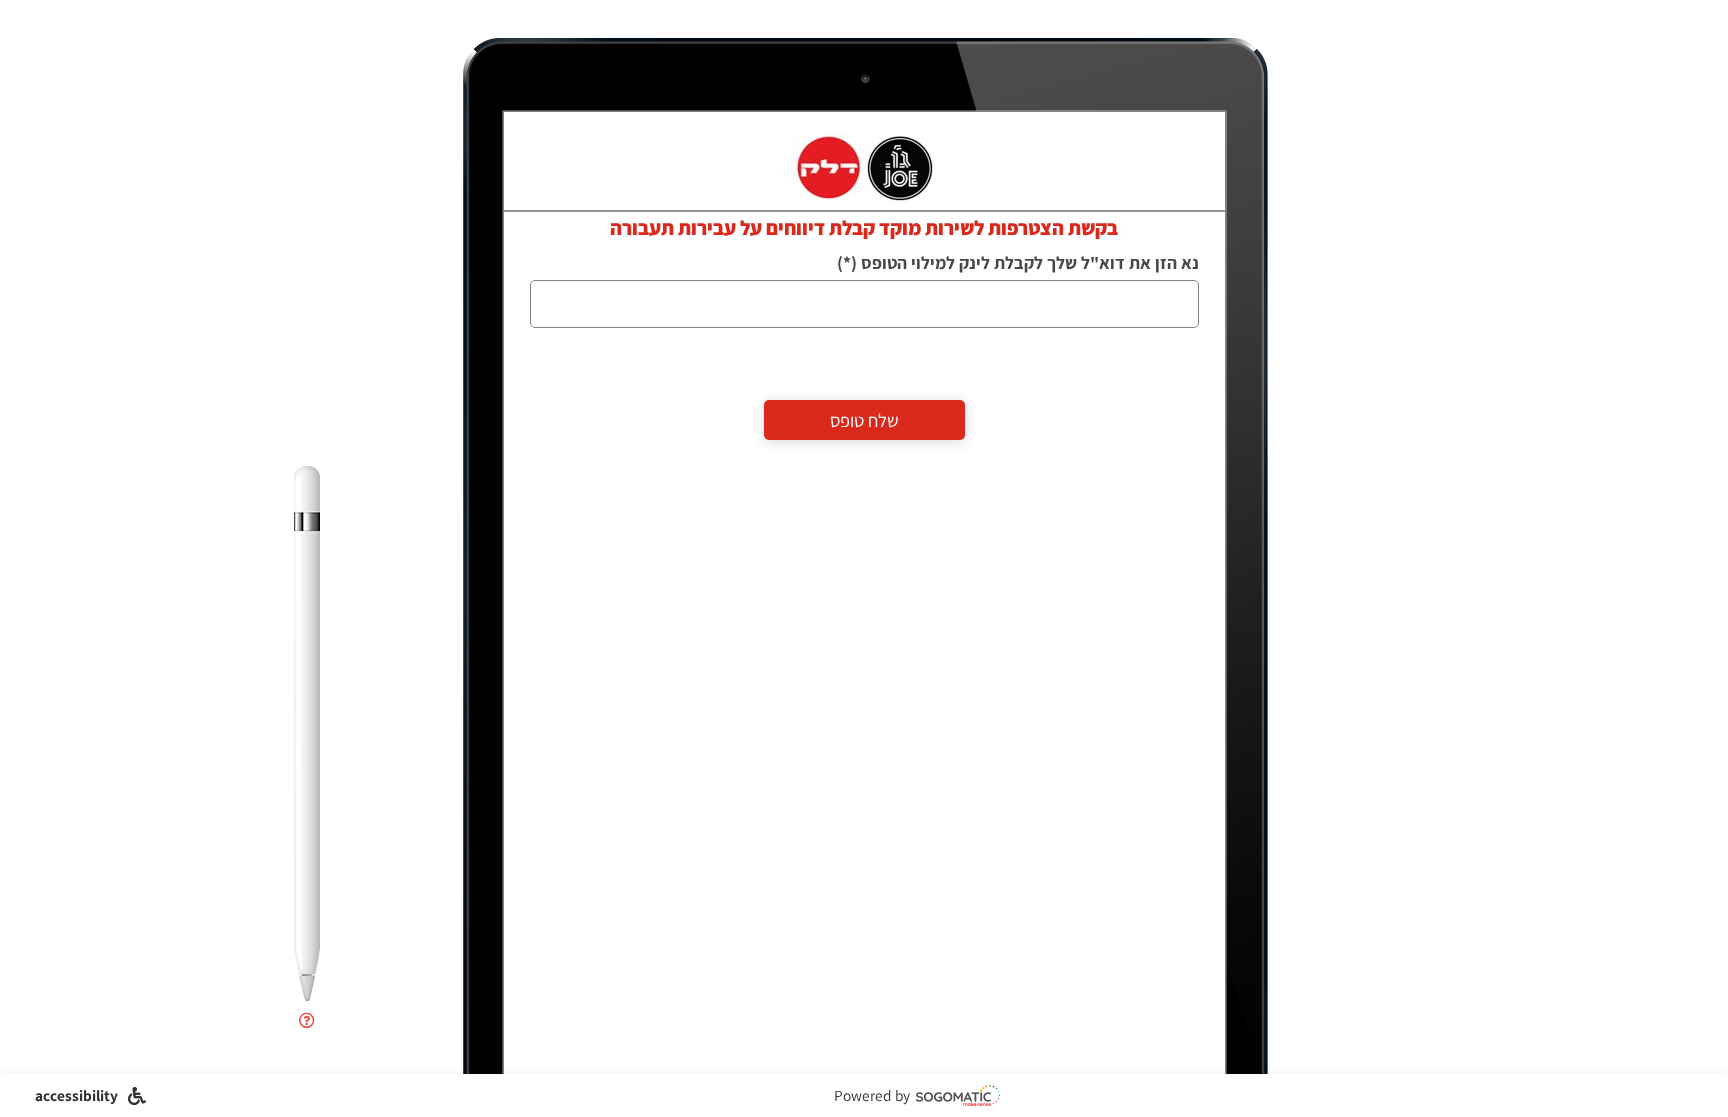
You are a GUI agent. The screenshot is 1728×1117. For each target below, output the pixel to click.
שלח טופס (864, 420)
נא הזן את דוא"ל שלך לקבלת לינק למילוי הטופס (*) (1018, 263)
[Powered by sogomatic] (958, 1095)
